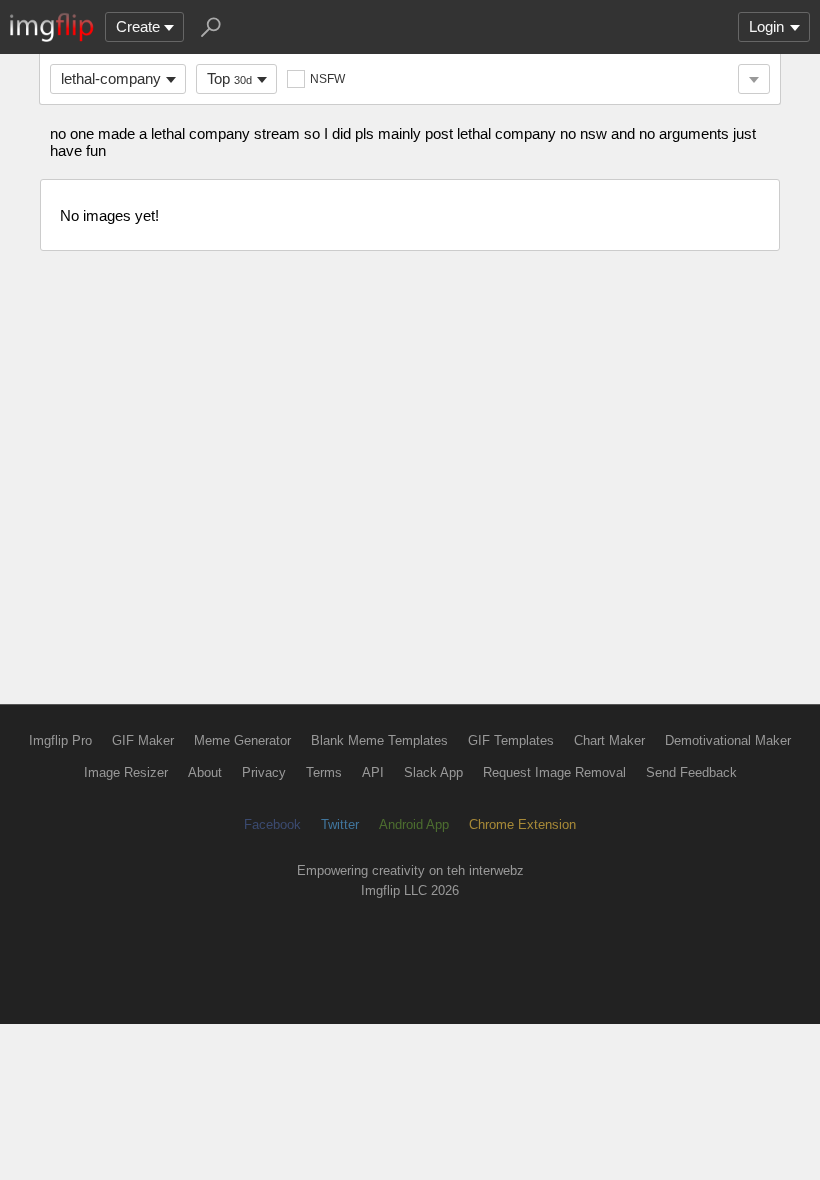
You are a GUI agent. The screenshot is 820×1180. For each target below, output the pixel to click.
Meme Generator (242, 740)
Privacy (264, 772)
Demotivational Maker (728, 740)
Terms (324, 772)
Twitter (340, 824)
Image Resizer (126, 772)
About (205, 772)
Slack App (433, 772)
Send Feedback (691, 772)
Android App (414, 824)
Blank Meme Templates (379, 740)
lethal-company (111, 78)
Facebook (272, 824)
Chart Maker (609, 740)
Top (229, 78)
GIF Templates (511, 740)
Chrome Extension (522, 824)
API (373, 772)
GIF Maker (143, 740)
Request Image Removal (554, 772)
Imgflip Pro (60, 740)
